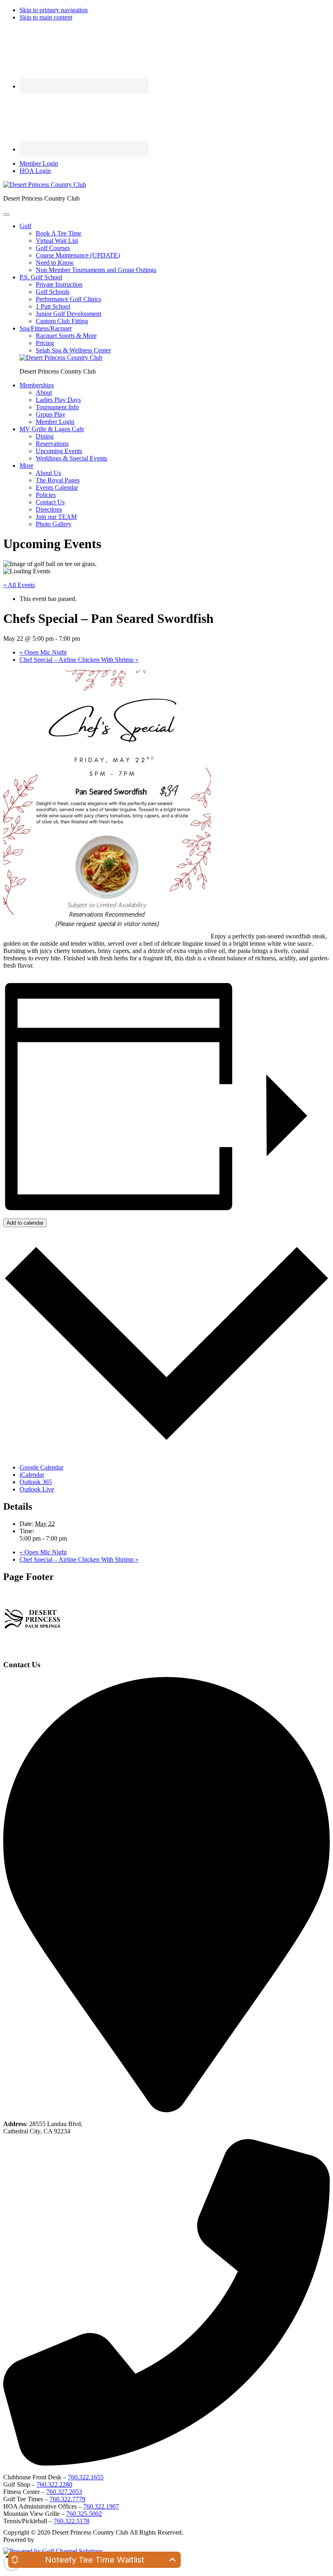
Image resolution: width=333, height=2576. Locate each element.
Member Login (39, 163)
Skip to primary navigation (54, 10)
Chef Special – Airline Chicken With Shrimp (79, 660)
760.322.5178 (71, 2521)
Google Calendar (41, 1467)
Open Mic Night (43, 652)
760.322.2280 (54, 2484)
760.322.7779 (67, 2499)
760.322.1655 (86, 2477)
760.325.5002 (84, 2514)
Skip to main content (46, 17)
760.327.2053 (64, 2492)
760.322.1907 (101, 2506)
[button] (25, 226)
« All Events (19, 585)
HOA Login (35, 171)
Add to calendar (25, 1223)
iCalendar (32, 1475)
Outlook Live (37, 1489)
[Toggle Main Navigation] (6, 214)
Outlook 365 (36, 1482)
